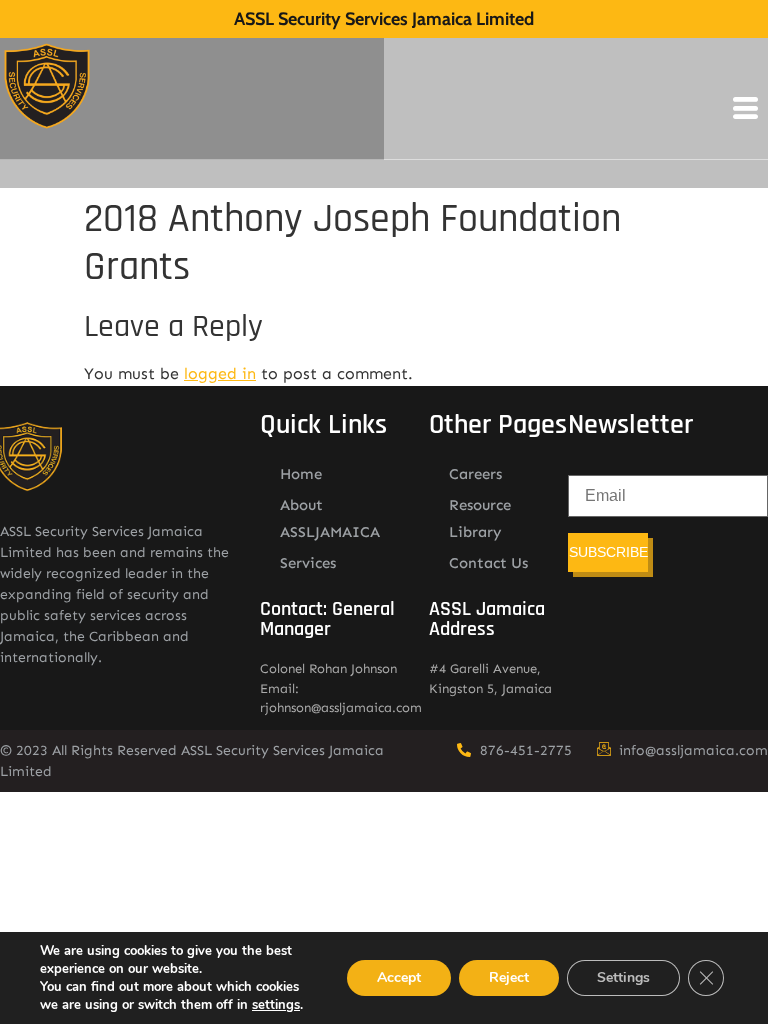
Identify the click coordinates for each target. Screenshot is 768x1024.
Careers (475, 474)
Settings (623, 977)
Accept (399, 977)
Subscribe (608, 552)
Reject (509, 977)
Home (301, 474)
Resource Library (480, 518)
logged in (220, 373)
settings (276, 1005)
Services (308, 563)
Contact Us (488, 563)
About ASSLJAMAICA (330, 518)
